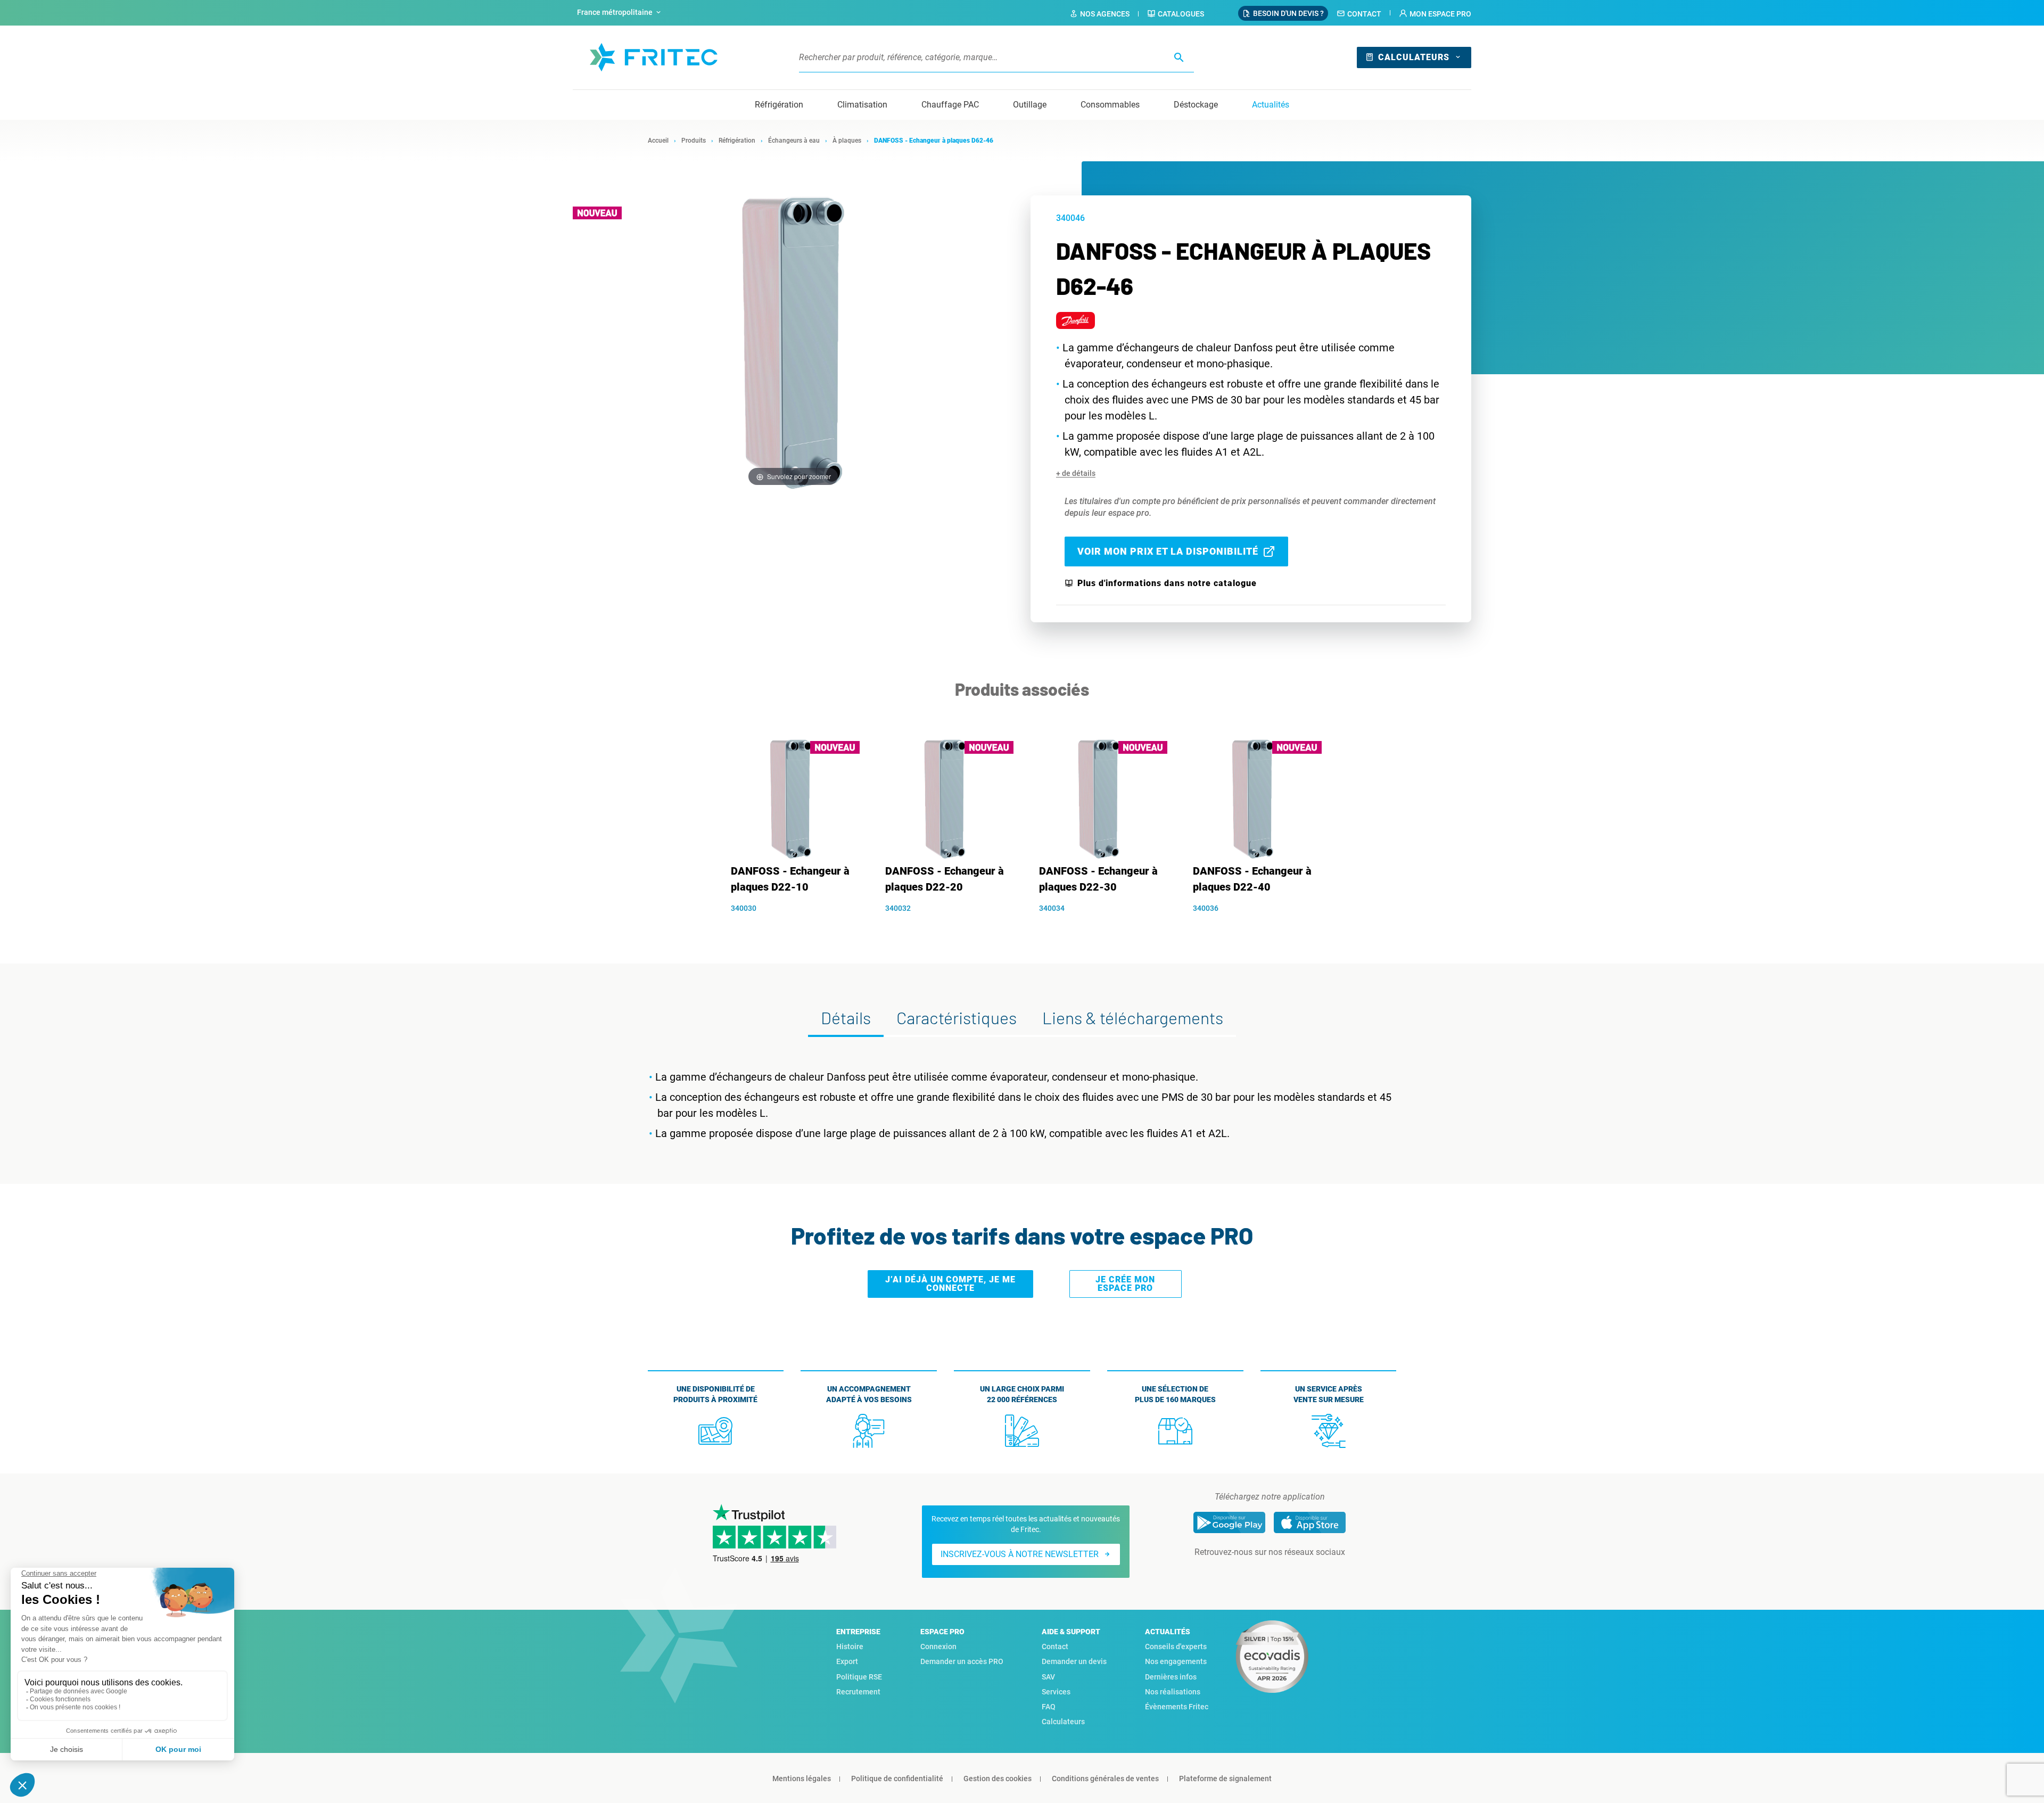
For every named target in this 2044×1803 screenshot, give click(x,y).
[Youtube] (1284, 1574)
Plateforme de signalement (1225, 1779)
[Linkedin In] (1255, 1574)
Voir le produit (797, 926)
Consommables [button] (1110, 105)
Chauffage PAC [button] (950, 105)
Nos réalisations (1173, 1692)
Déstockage (1196, 105)
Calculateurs (1414, 57)
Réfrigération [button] (779, 105)
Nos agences (1105, 14)
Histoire (850, 1646)
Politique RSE (859, 1677)
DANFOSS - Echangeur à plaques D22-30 (1098, 879)
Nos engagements (1176, 1661)
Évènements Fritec (1177, 1707)
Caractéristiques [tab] (957, 1017)
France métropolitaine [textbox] (615, 12)
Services (1056, 1692)
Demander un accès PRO (962, 1661)
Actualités (1271, 105)
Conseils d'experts (1176, 1646)
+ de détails (1076, 473)
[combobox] (620, 13)
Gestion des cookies (998, 1779)
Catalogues (1181, 14)
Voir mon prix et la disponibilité (1168, 551)
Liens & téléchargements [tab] (1133, 1017)
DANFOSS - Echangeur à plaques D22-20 (945, 879)
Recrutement (858, 1692)
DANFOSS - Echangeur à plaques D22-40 (1252, 879)
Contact (1364, 14)
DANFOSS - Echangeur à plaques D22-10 (790, 879)
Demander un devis (1074, 1661)
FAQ (1049, 1707)
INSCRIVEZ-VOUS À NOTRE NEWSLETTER (1020, 1554)
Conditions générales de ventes (1105, 1779)
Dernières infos (1171, 1677)
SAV (1048, 1677)
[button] (1435, 14)
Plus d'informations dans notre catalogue (1167, 583)
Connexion (938, 1646)
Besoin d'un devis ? (1288, 13)
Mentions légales (802, 1779)
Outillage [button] (1030, 105)
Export (847, 1661)
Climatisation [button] (862, 105)
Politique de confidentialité (897, 1779)
